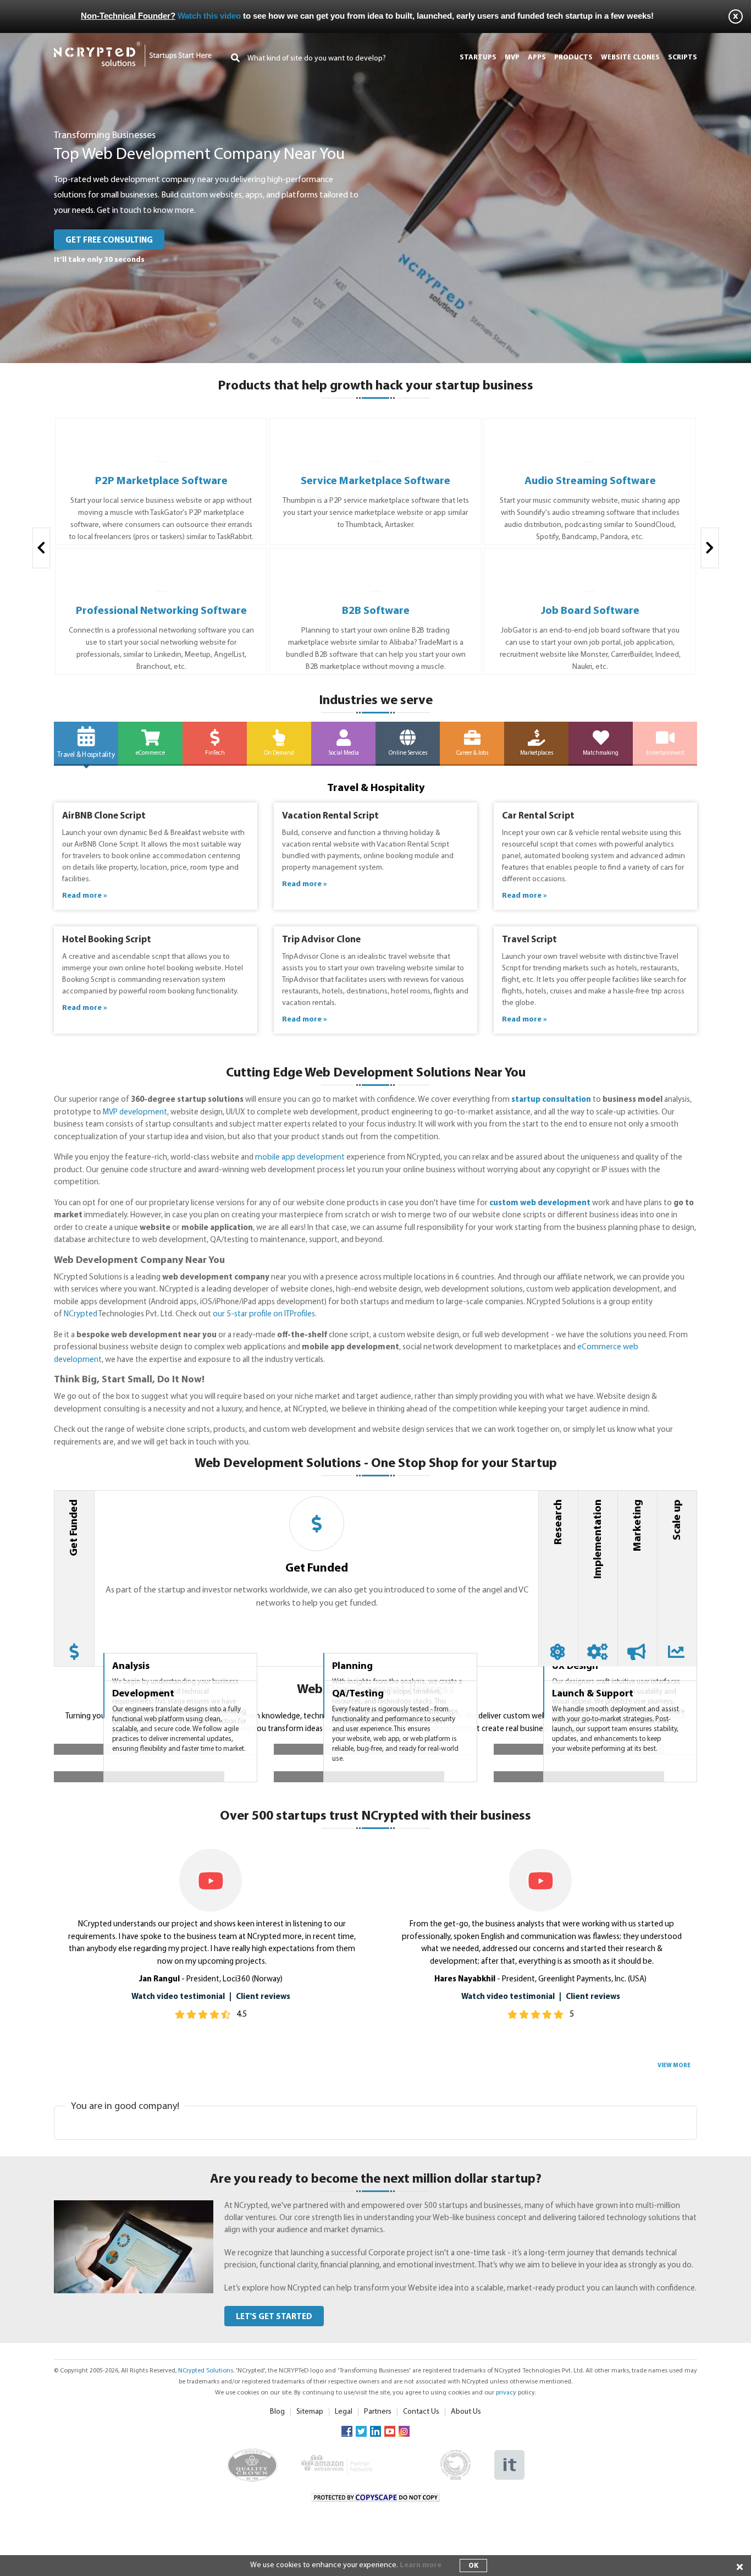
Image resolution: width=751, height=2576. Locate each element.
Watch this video (209, 16)
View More (674, 2297)
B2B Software (161, 611)
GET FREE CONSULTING (109, 241)
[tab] (74, 1578)
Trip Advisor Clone (321, 940)
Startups (478, 57)
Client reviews (263, 2228)
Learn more (421, 2565)
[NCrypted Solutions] (133, 46)
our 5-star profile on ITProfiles (264, 1314)
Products (573, 57)
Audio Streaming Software (376, 481)
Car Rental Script (538, 816)
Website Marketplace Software (590, 611)
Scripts (683, 57)
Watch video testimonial (178, 2228)
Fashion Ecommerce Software (590, 481)
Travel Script (529, 940)
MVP (512, 57)
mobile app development (300, 1158)
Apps (537, 57)
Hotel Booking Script (107, 940)
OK (473, 2566)
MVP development (135, 1113)
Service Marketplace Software (161, 481)
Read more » (85, 896)
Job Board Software (376, 611)
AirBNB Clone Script (104, 816)
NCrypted (81, 1314)
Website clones (630, 57)
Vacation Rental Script (330, 816)
